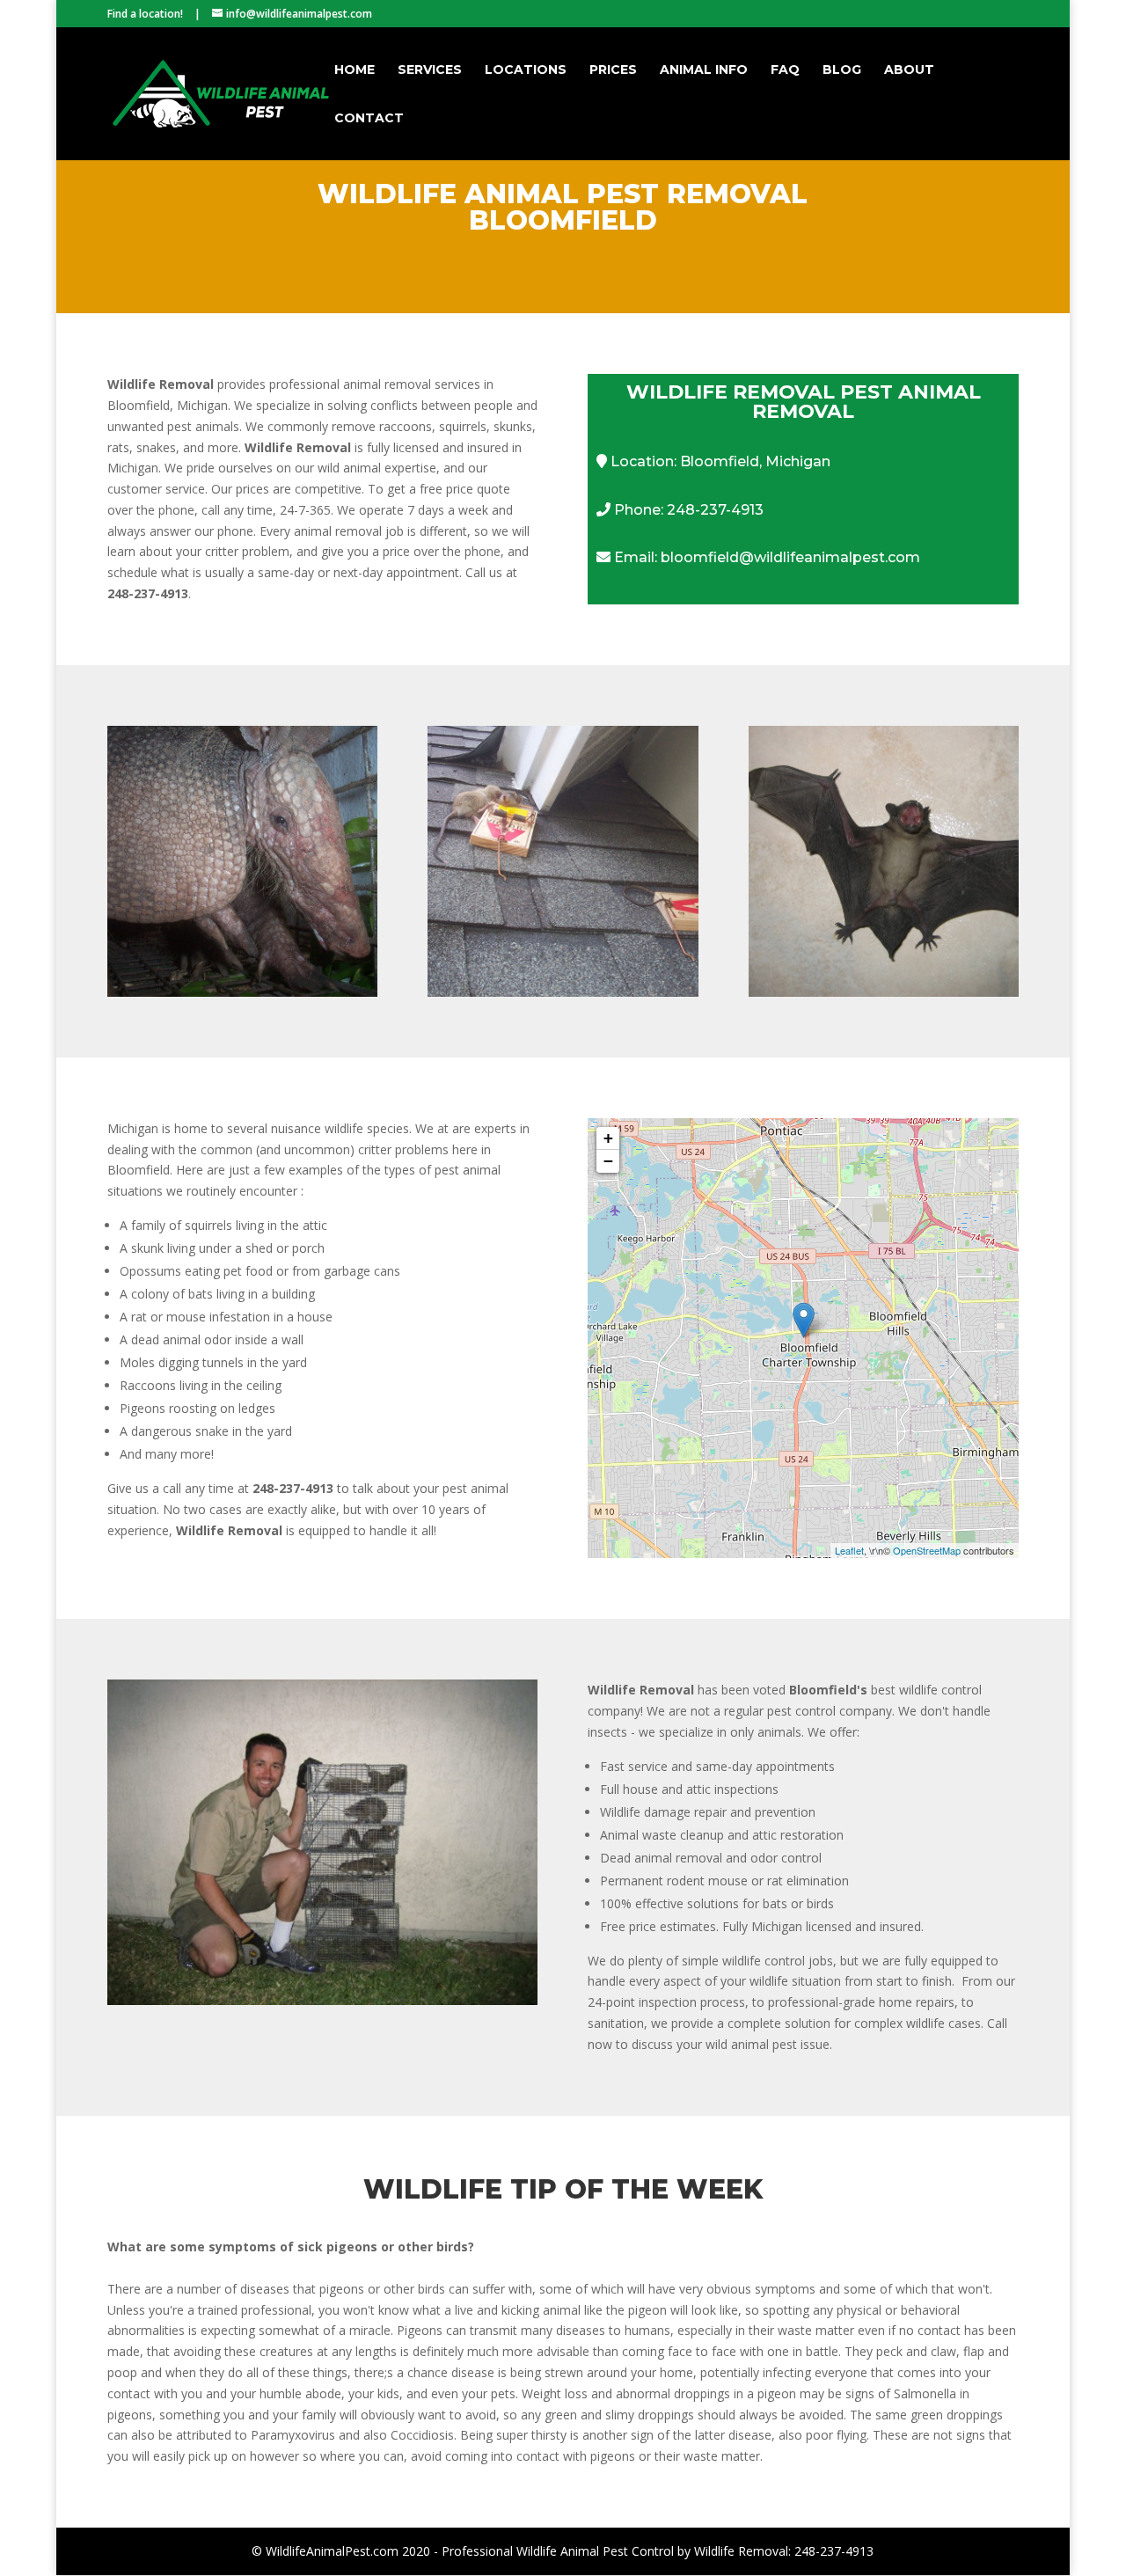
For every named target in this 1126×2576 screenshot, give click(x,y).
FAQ (785, 70)
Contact (369, 119)
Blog (842, 70)
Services (430, 70)
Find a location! (145, 14)
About (909, 70)
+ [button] (608, 1138)
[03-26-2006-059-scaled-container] (323, 2000)
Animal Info (704, 70)
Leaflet (849, 1550)
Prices (613, 70)
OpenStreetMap (927, 1550)
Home (355, 70)
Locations (526, 70)
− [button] (608, 1161)
